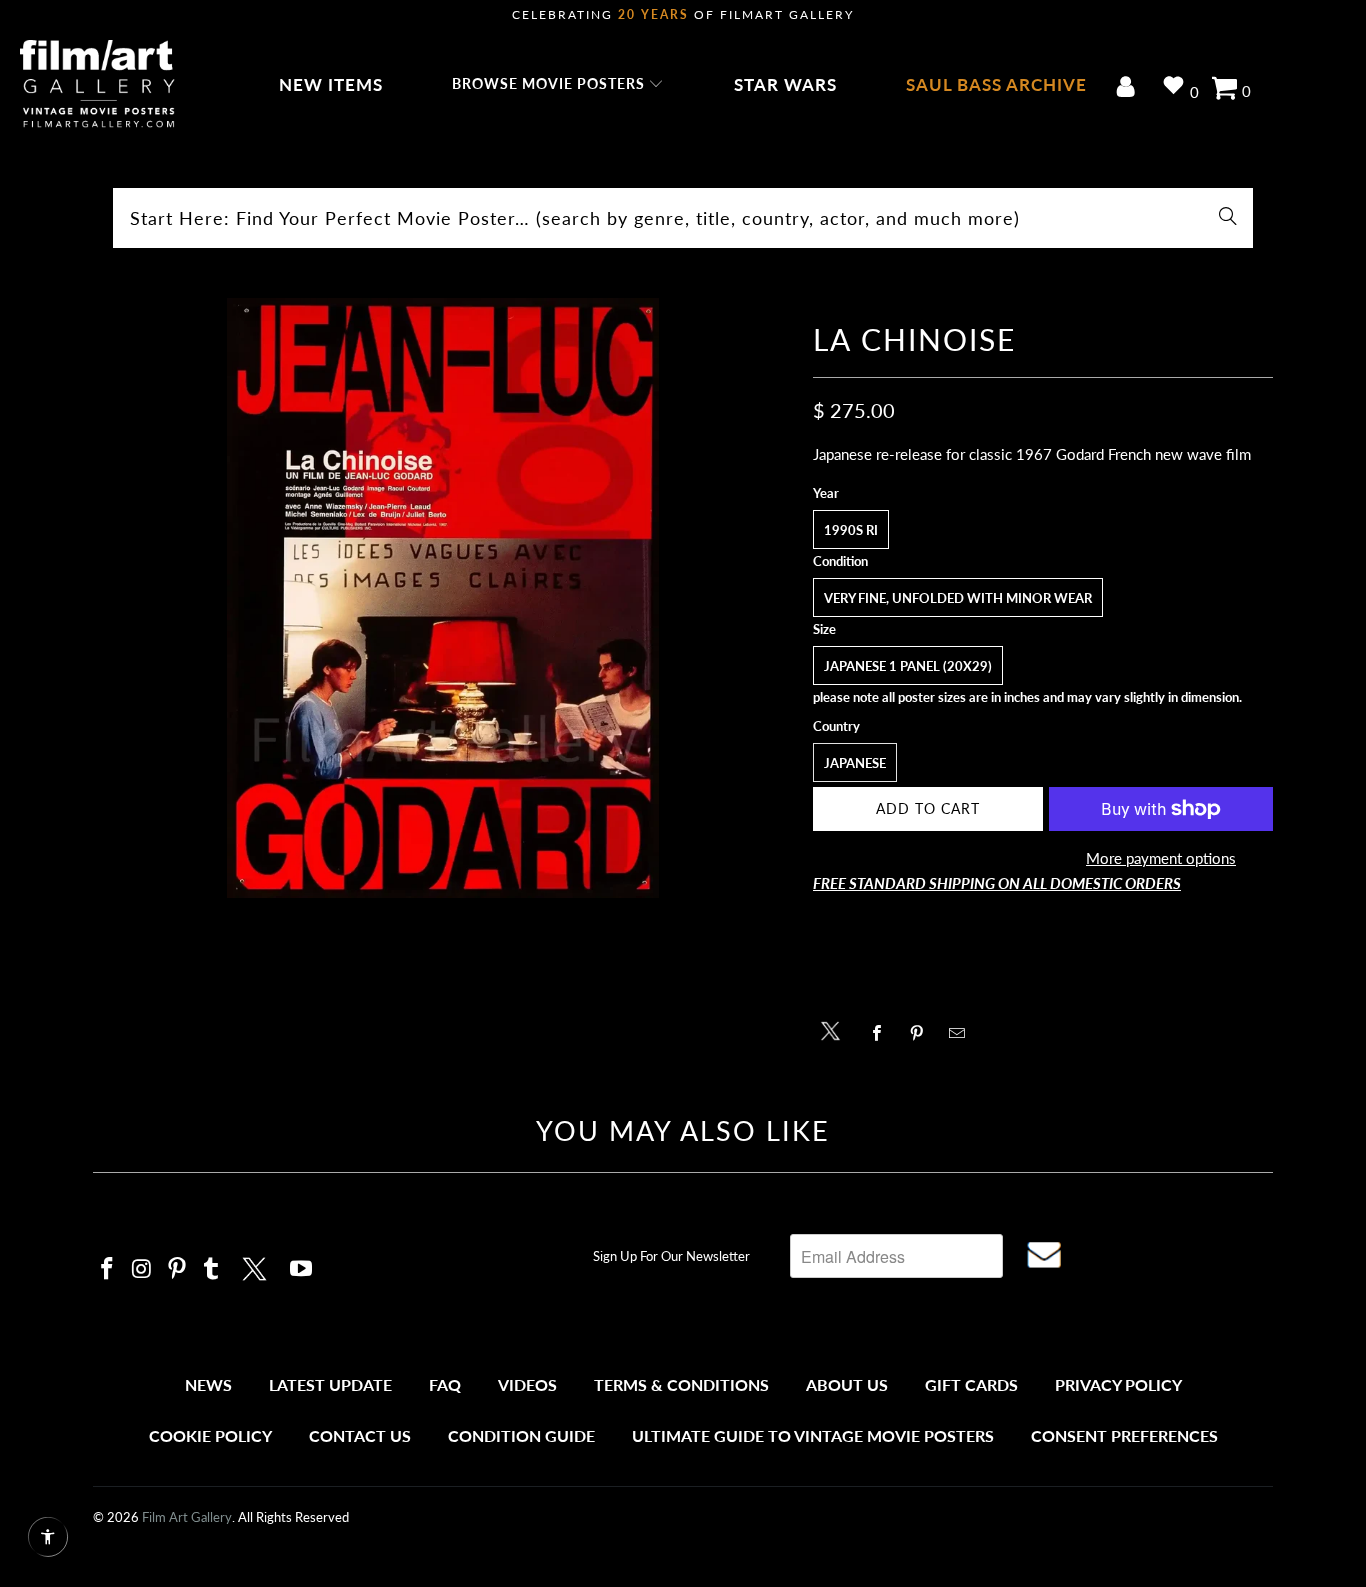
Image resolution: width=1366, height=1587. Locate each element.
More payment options (1161, 858)
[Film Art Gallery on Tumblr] (212, 1269)
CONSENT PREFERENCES (1124, 1435)
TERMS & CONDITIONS (681, 1384)
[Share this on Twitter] (835, 1029)
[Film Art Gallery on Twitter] (257, 1266)
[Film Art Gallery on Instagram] (143, 1269)
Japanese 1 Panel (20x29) (908, 666)
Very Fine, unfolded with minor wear (958, 598)
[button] (558, 85)
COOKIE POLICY (210, 1435)
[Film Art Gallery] (97, 85)
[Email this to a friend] (962, 1033)
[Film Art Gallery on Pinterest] (177, 1269)
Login (1129, 88)
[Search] (1228, 218)
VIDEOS (527, 1384)
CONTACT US (360, 1435)
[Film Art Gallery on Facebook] (108, 1269)
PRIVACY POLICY (1118, 1384)
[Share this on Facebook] (882, 1033)
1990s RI (851, 530)
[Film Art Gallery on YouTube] (302, 1269)
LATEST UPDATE (330, 1384)
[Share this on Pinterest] (922, 1033)
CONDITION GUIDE (521, 1435)
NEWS (208, 1384)
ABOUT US (847, 1384)
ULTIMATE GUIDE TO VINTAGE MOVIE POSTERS (813, 1435)
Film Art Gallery (187, 1517)
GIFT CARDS (971, 1384)
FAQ (445, 1384)
